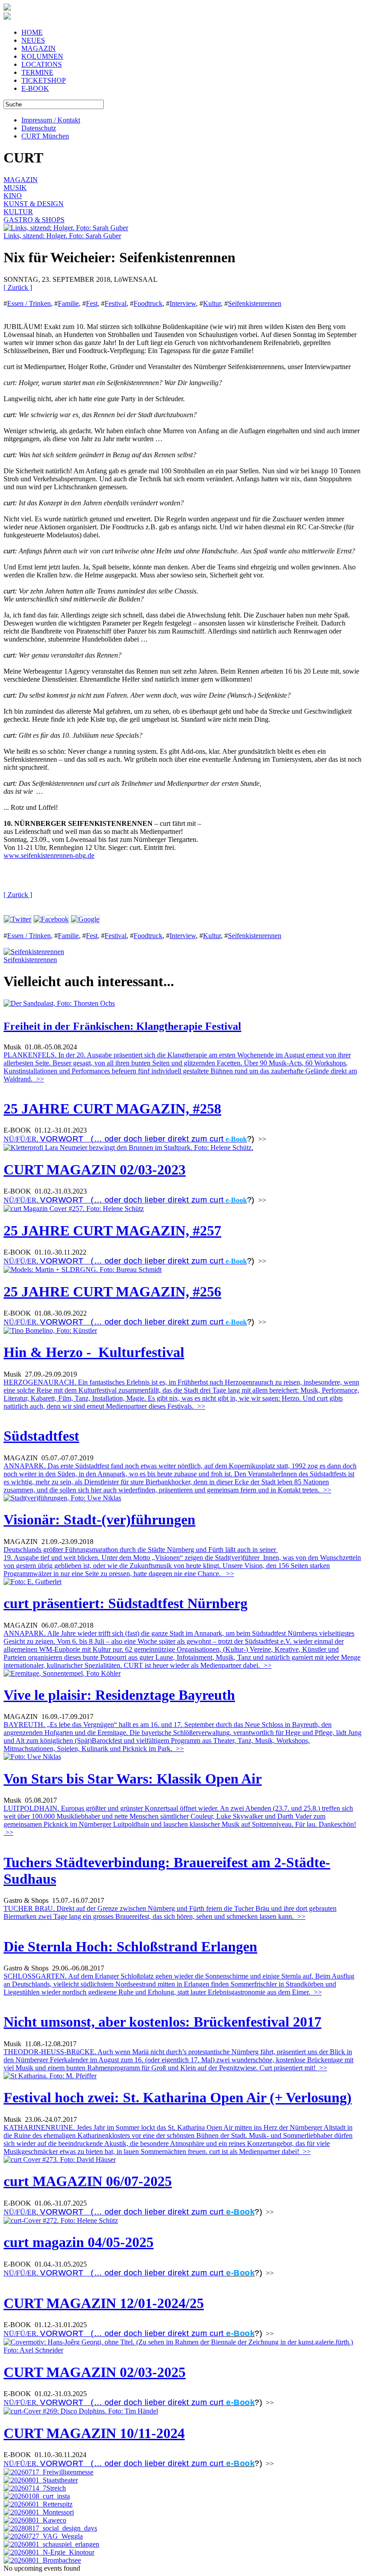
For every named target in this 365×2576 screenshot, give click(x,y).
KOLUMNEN (42, 56)
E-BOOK (35, 88)
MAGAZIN (39, 48)
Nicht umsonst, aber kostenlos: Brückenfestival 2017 (162, 2022)
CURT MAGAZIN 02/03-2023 (95, 1170)
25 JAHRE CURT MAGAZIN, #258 (112, 1109)
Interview (183, 303)
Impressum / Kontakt (51, 120)
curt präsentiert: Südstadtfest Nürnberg (126, 1603)
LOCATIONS (42, 64)
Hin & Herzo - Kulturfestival (94, 1352)
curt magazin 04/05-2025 (79, 2242)
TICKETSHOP (44, 80)
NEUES (33, 40)
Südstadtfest (41, 1436)
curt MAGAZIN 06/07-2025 (88, 2181)
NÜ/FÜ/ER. (114, 1139)
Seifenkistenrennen (255, 303)
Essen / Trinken (29, 303)
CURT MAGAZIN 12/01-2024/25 (104, 2303)
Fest (92, 303)
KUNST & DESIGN (34, 204)
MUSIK (15, 188)
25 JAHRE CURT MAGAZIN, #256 (112, 1292)
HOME (32, 32)
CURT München (45, 136)
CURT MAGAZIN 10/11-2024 (94, 2433)
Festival (116, 303)
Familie (68, 303)
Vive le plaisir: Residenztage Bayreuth (119, 1695)
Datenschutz (39, 128)
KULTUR (18, 212)
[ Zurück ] (18, 287)
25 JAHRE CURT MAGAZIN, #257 (112, 1231)
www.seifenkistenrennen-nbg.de (49, 855)
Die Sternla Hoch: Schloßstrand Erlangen (130, 1946)
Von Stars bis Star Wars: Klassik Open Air (133, 1779)
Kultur (212, 303)
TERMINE (37, 72)
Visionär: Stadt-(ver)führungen (99, 1520)
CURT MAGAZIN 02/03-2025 (95, 2372)
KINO (13, 196)
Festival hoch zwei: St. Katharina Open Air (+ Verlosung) (178, 2097)
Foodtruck (148, 303)
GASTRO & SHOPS (34, 220)
